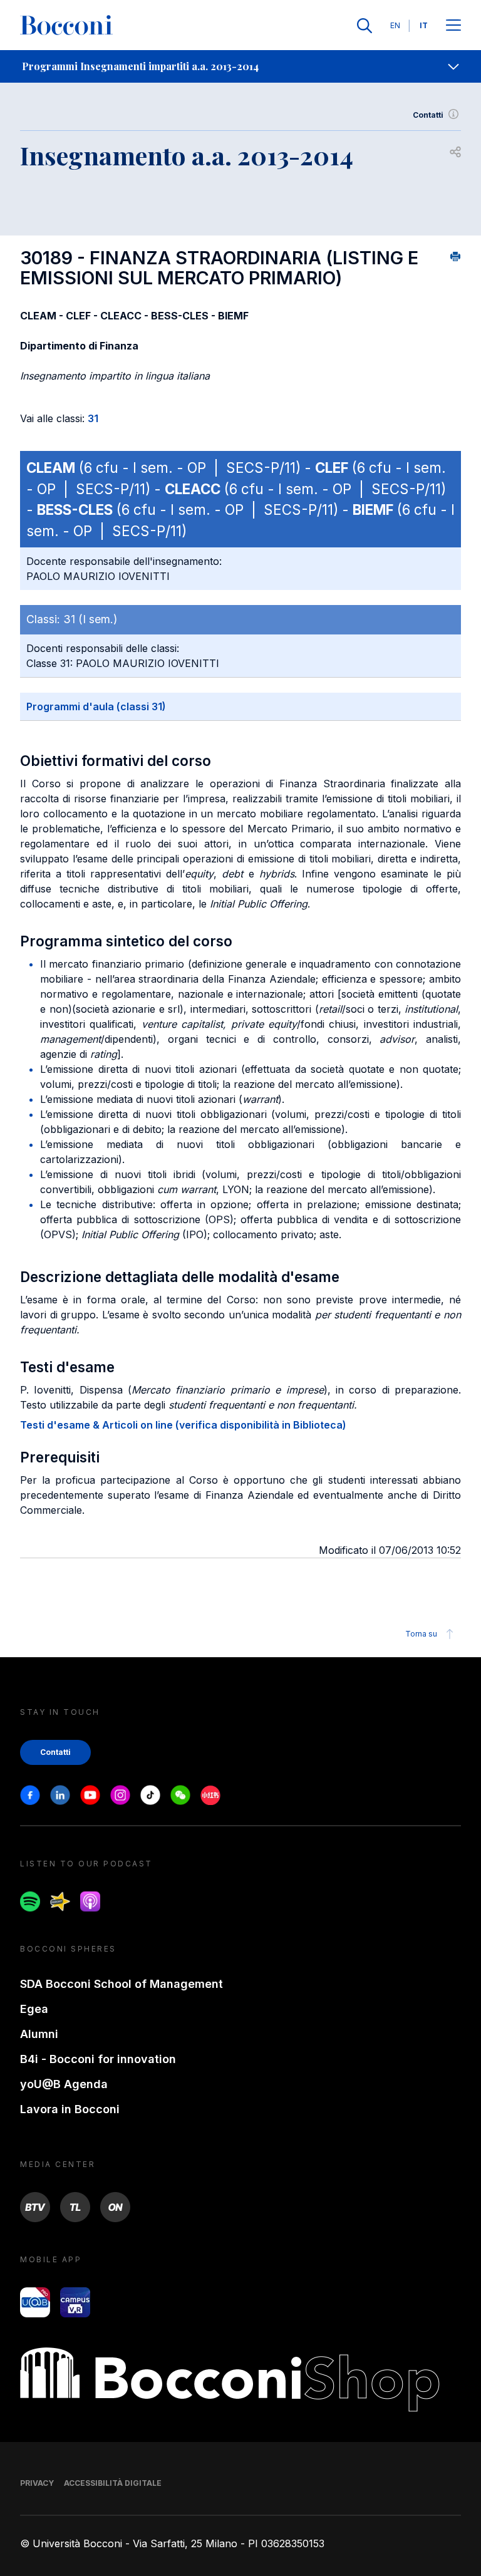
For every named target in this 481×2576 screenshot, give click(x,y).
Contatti (428, 115)
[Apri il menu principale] (453, 26)
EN (395, 25)
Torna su (421, 1634)
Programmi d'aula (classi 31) (96, 706)
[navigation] (240, 66)
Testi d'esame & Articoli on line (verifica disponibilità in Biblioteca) (183, 1425)
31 (93, 418)
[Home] (66, 26)
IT (424, 25)
